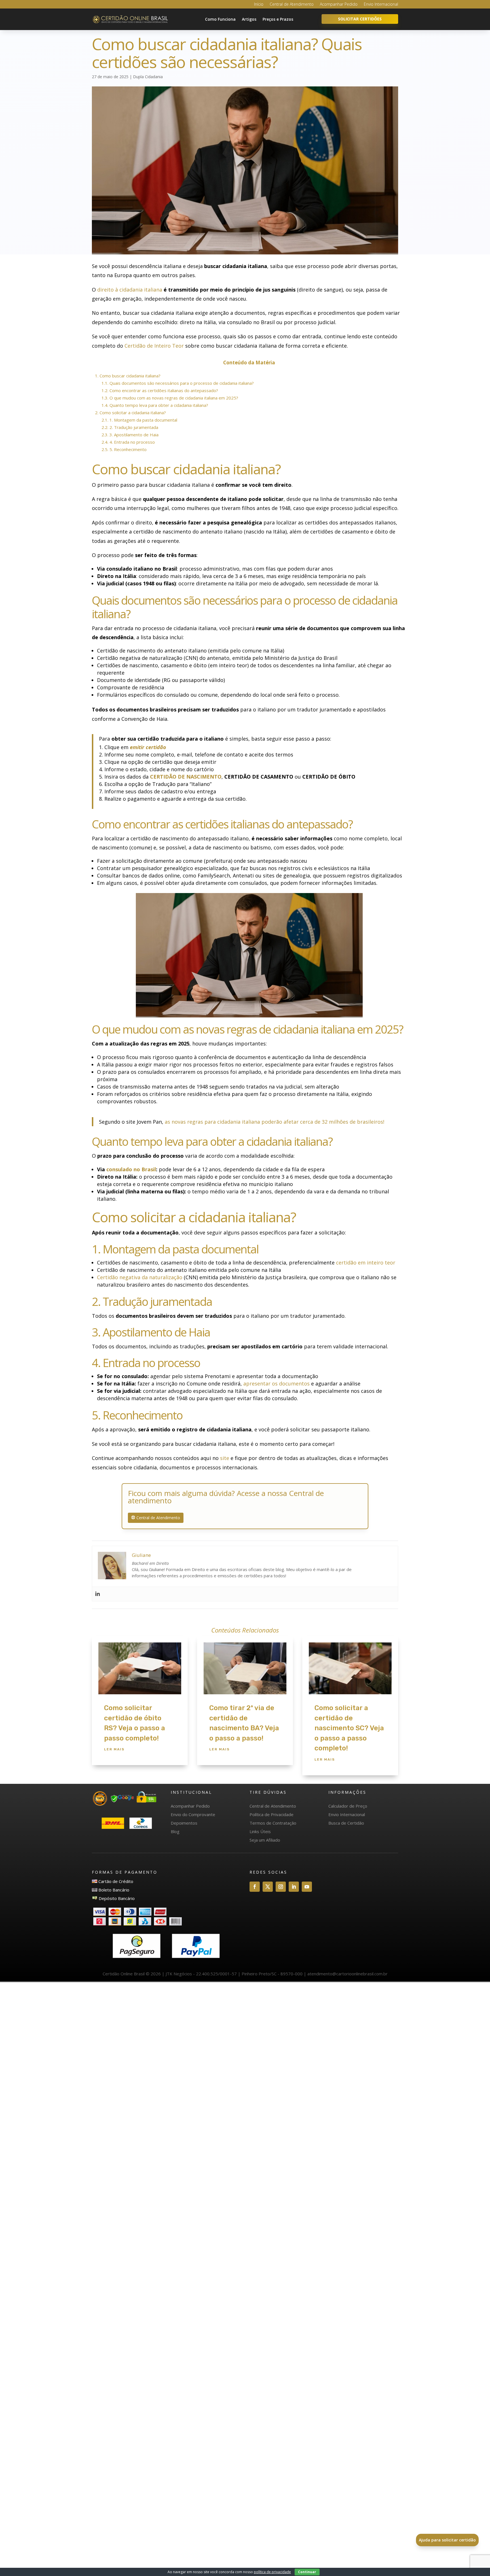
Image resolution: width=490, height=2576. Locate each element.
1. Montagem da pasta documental (139, 420)
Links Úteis (260, 1831)
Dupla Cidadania (148, 77)
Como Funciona (220, 19)
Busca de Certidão (346, 1823)
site (225, 1458)
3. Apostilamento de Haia (130, 435)
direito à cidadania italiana (130, 290)
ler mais (114, 1749)
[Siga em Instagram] (281, 1887)
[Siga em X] (268, 1887)
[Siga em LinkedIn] (294, 1887)
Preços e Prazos (278, 19)
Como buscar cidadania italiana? (128, 376)
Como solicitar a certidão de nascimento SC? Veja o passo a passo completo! (349, 1728)
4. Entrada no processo (128, 442)
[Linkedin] (98, 1594)
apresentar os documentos (276, 1383)
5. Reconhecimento (124, 449)
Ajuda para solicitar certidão (447, 2540)
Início (259, 5)
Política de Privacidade (272, 1814)
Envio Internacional (381, 5)
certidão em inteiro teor (366, 1263)
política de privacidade (272, 2572)
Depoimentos (184, 1823)
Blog (175, 1831)
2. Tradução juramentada (130, 427)
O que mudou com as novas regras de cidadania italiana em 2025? (170, 398)
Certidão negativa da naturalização (140, 1277)
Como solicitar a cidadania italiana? (130, 413)
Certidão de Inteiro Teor (154, 346)
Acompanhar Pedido (339, 5)
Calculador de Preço (348, 1806)
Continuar (307, 2572)
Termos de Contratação (273, 1823)
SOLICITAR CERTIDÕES (360, 19)
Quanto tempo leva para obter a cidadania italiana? (155, 405)
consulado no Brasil (131, 1169)
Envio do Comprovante (193, 1814)
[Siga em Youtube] (307, 1887)
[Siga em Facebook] (255, 1887)
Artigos (249, 19)
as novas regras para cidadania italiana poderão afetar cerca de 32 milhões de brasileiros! (274, 1122)
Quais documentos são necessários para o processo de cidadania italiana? (178, 383)
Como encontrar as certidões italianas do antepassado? (160, 390)
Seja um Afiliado (265, 1840)
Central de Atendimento (292, 5)
